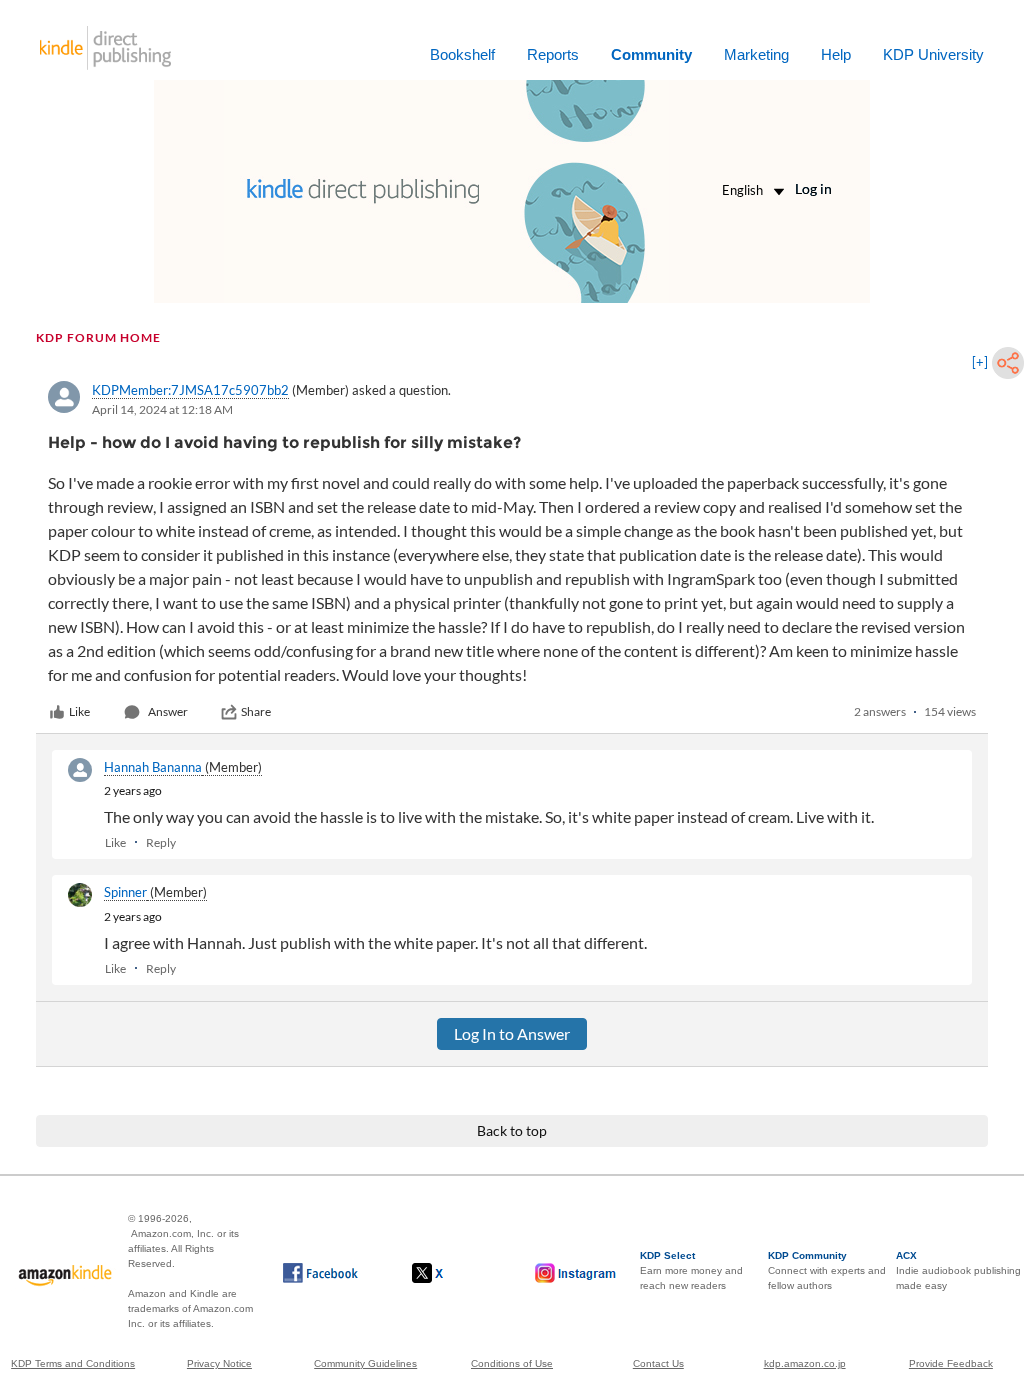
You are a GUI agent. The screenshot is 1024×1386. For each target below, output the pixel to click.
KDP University (933, 54)
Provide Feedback (951, 1363)
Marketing (756, 54)
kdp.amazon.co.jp (805, 1363)
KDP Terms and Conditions (73, 1363)
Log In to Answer (512, 1033)
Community (651, 54)
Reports (553, 54)
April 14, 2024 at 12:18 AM (162, 409)
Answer (168, 711)
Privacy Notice (219, 1363)
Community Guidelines (365, 1363)
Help (836, 54)
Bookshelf (462, 54)
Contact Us (658, 1363)
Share (256, 711)
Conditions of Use (512, 1363)
